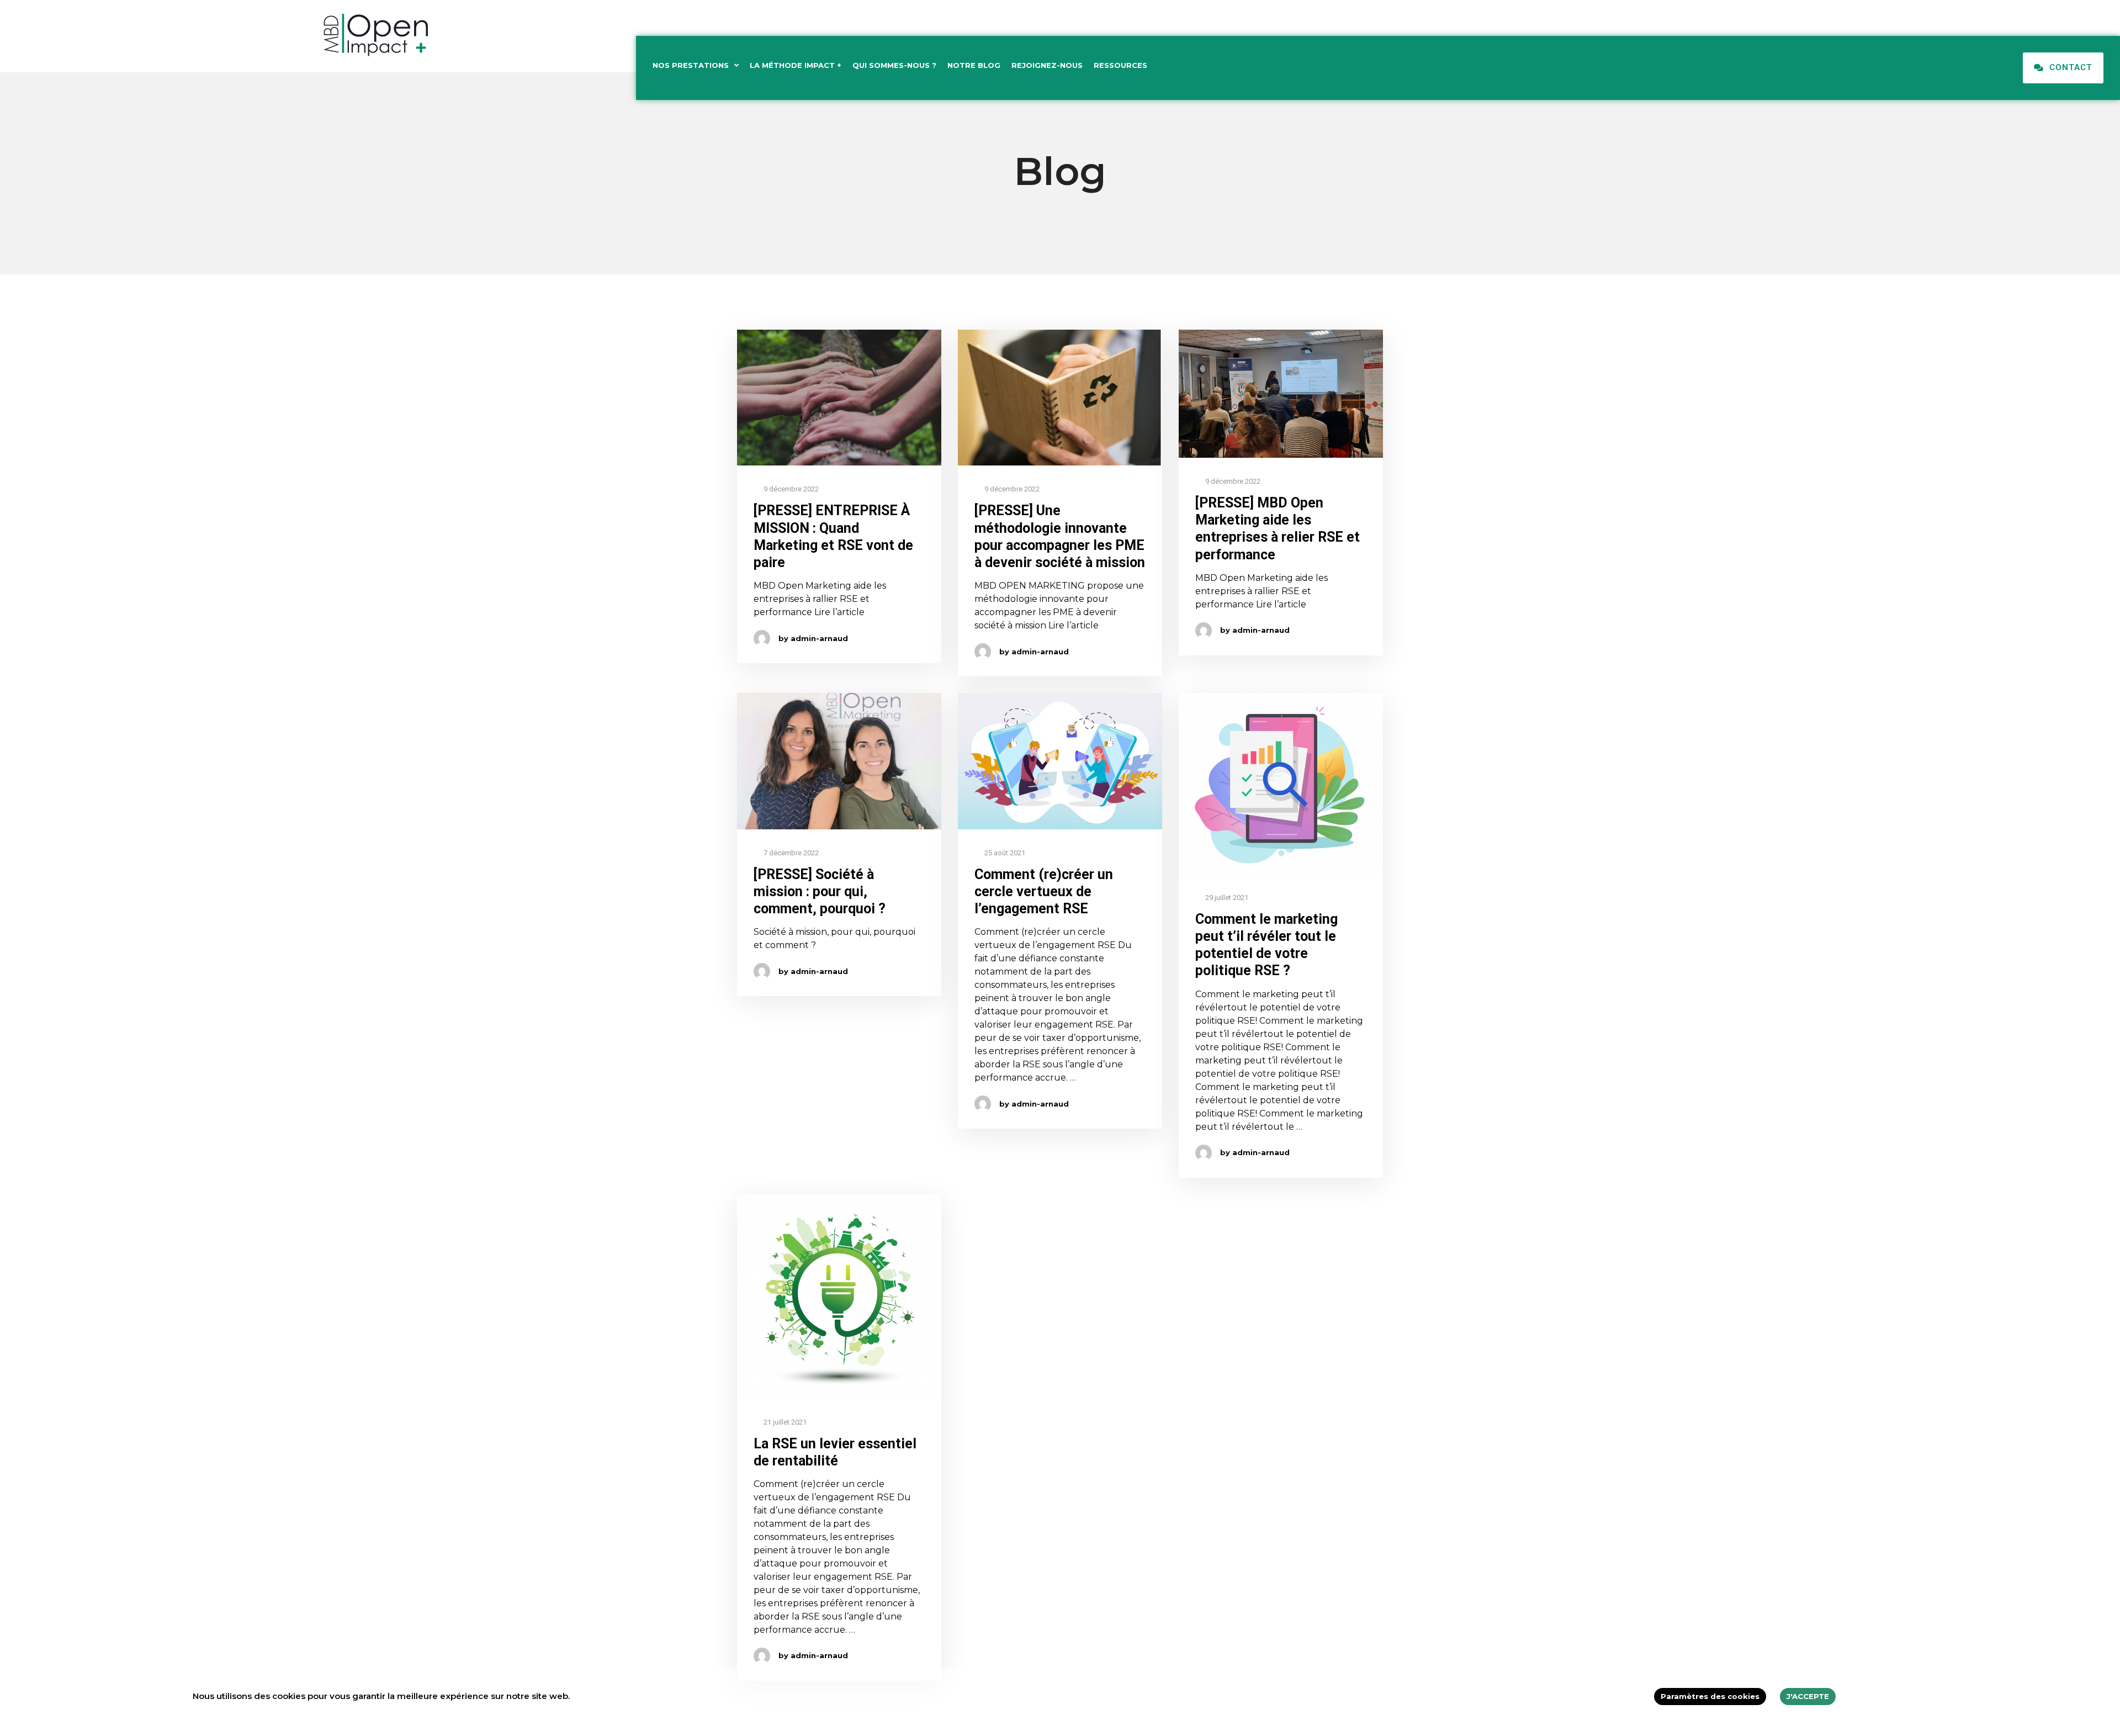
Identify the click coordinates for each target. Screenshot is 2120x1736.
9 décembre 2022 (790, 489)
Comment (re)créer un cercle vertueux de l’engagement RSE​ (1044, 892)
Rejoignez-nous (1047, 65)
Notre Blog (974, 65)
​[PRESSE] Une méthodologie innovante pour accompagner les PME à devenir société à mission (1060, 536)
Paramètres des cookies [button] (1710, 1696)
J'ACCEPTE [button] (1808, 1696)
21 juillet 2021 (784, 1422)
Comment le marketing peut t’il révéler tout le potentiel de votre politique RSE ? (1266, 945)
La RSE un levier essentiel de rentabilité (835, 1452)
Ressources (1120, 65)
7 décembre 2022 (790, 853)
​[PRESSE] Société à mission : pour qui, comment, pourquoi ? (820, 892)
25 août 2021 (1004, 853)
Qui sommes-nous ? (894, 65)
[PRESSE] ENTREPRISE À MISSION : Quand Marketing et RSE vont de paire (833, 536)
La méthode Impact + (796, 65)
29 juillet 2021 (1226, 898)
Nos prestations (691, 65)
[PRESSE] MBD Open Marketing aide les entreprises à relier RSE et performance (1278, 529)
